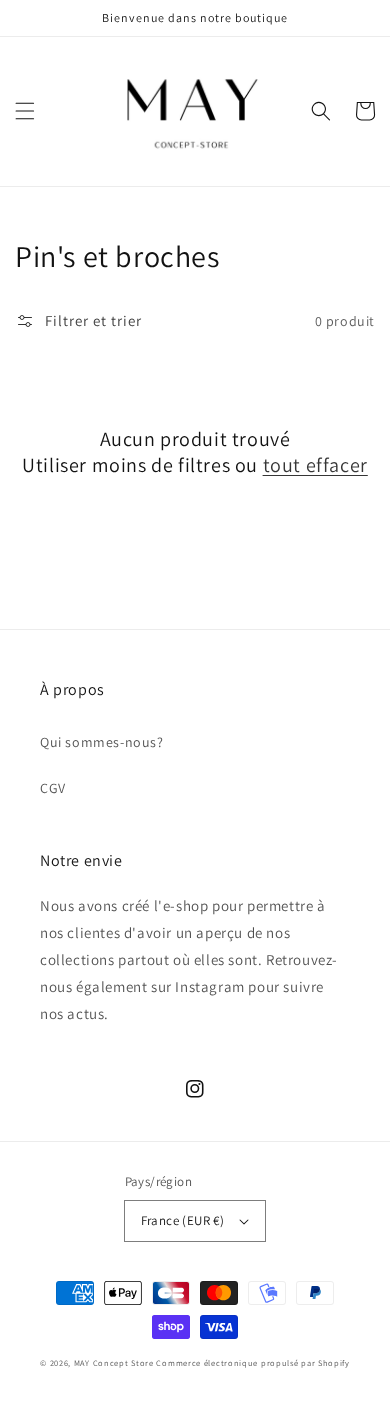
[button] (25, 111)
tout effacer (315, 465)
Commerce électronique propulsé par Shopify (252, 1362)
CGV (53, 788)
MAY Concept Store (114, 1362)
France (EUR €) (183, 1220)
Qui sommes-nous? (102, 742)
